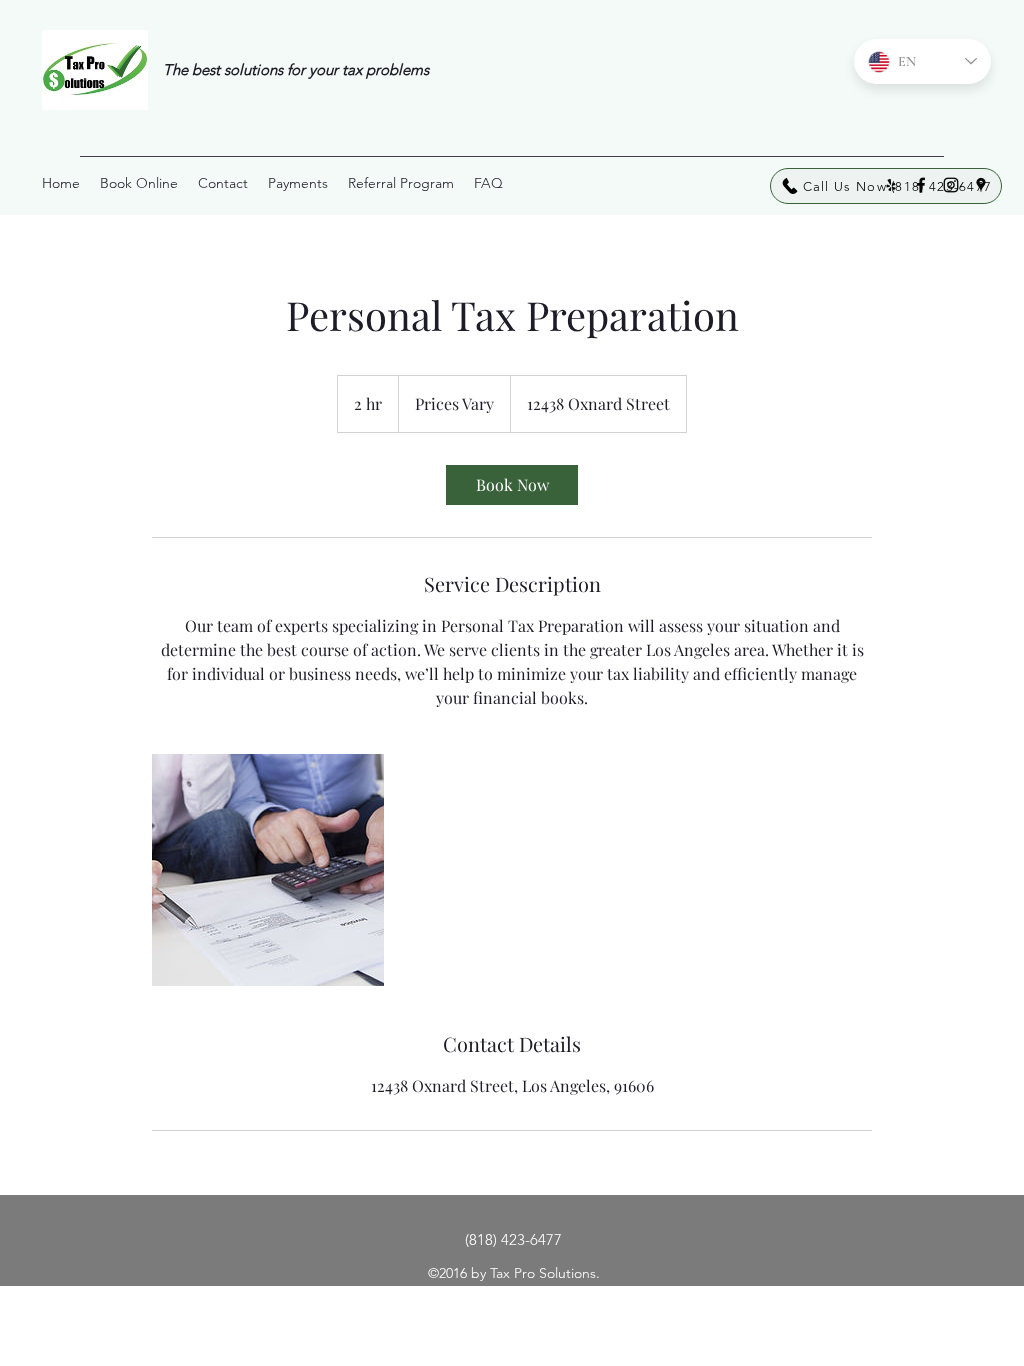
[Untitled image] (268, 870)
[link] (512, 485)
